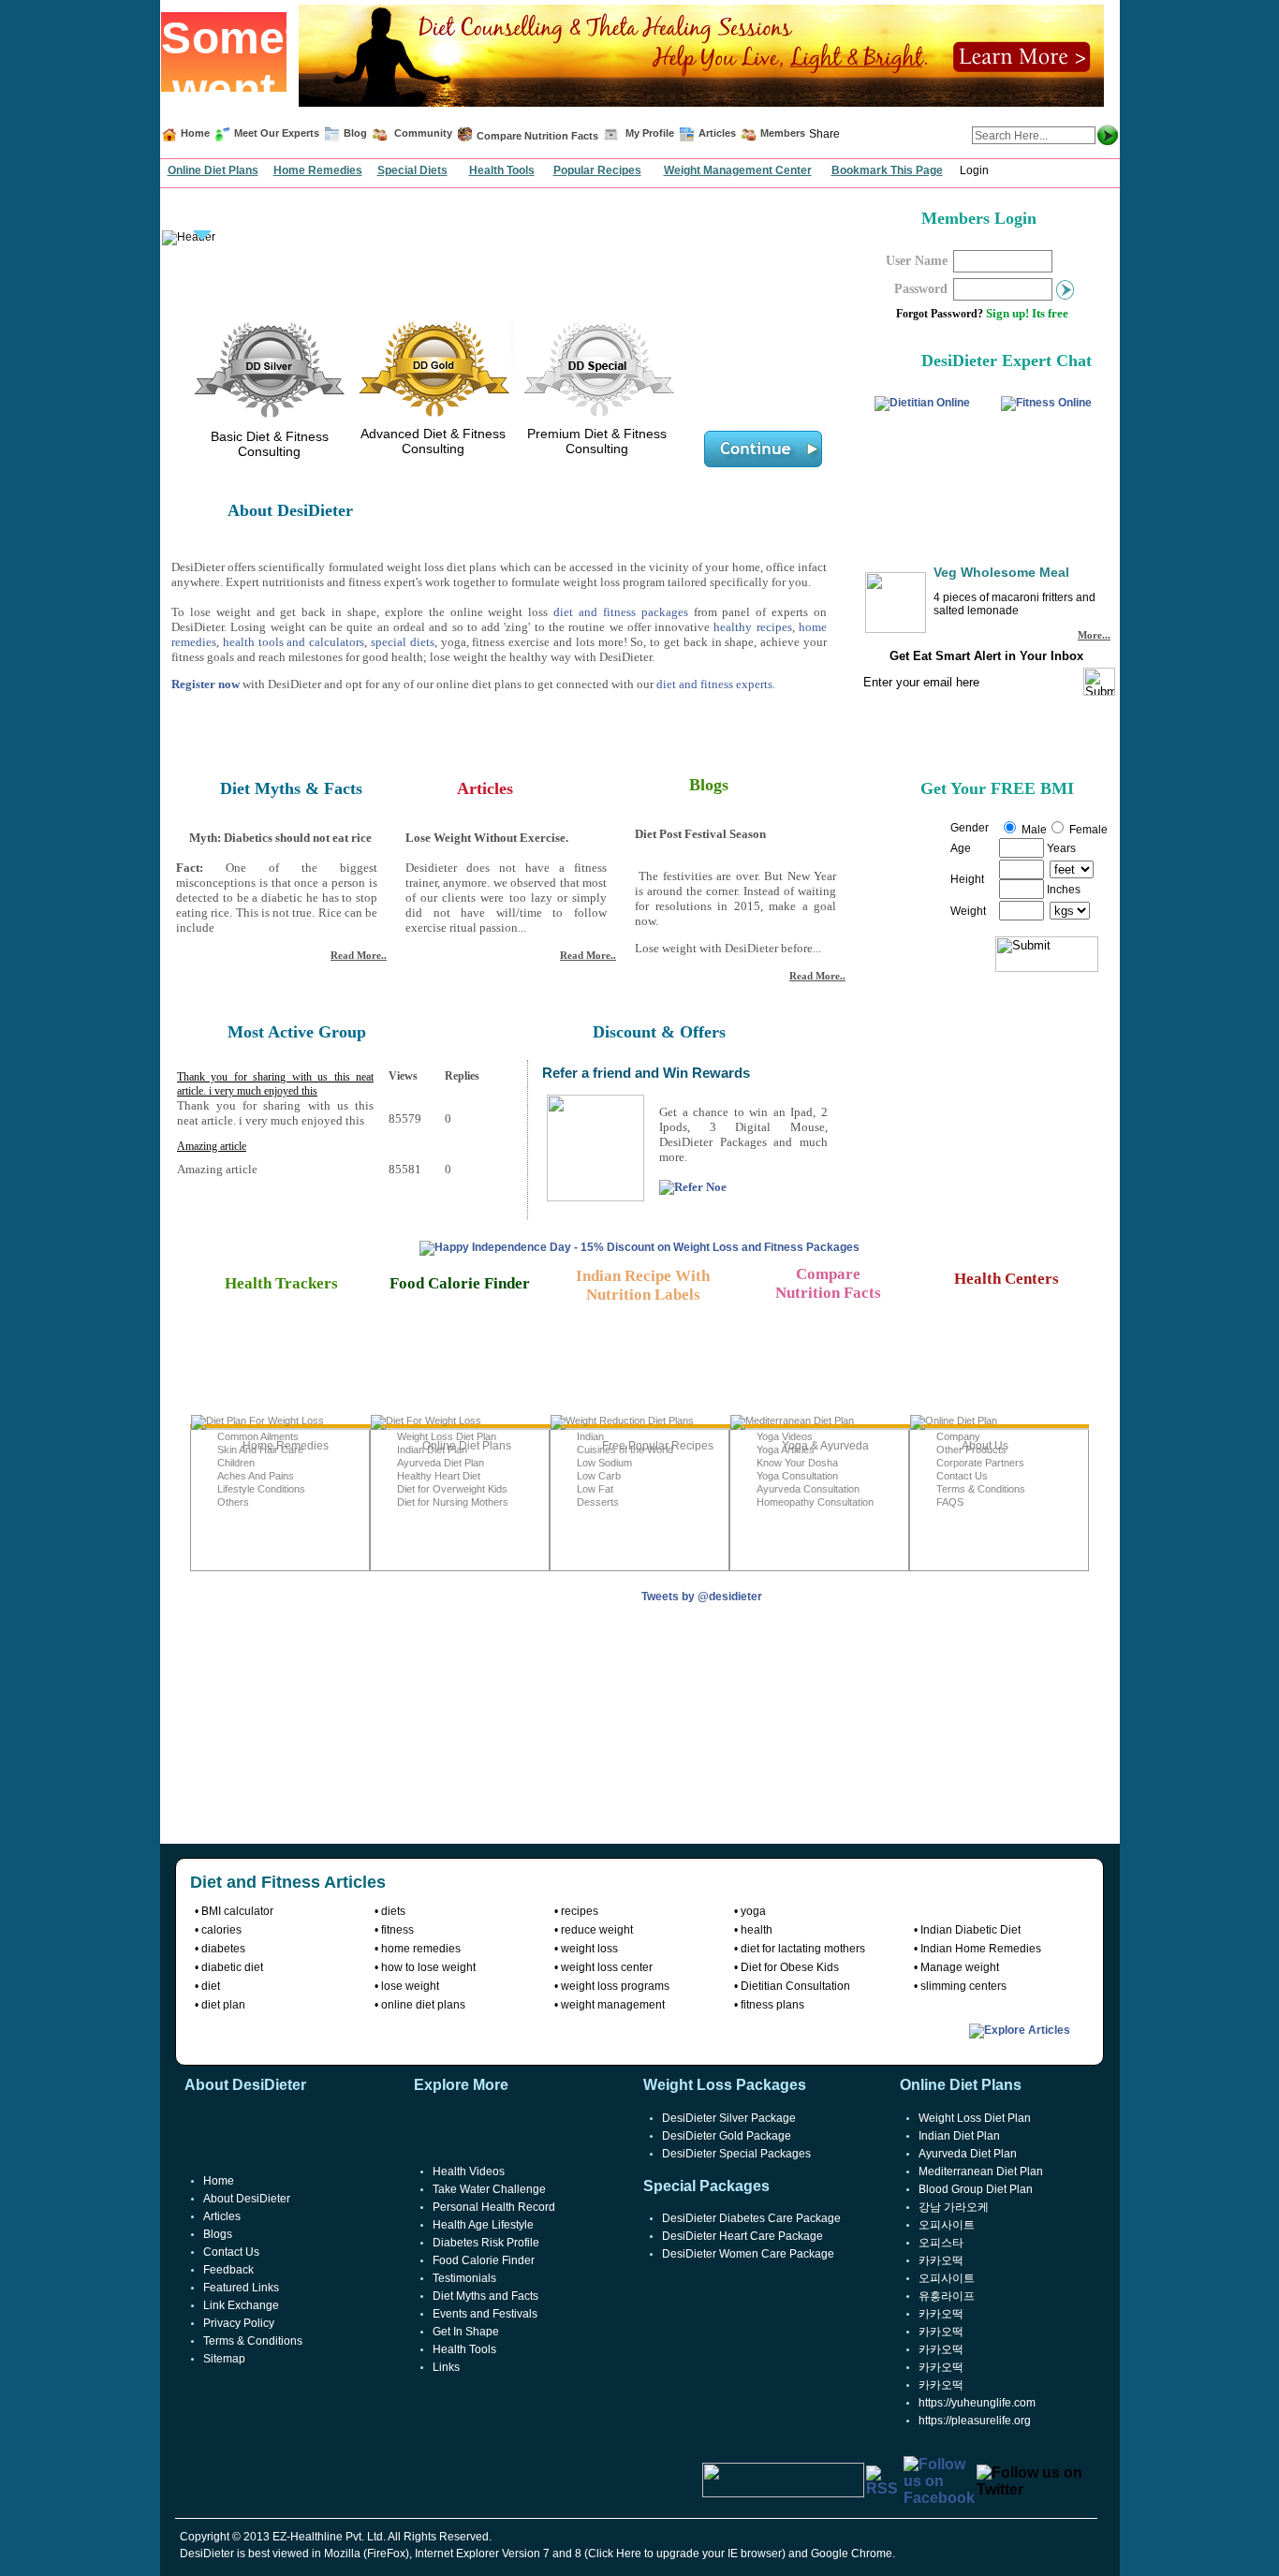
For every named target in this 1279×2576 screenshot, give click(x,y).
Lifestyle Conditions (261, 1489)
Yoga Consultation (797, 1476)
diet (211, 1986)
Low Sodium (604, 1463)
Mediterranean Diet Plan (981, 2171)
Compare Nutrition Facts (537, 136)
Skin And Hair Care (260, 1450)
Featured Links (241, 2288)
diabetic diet (232, 1967)
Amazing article (212, 1146)
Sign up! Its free (1027, 313)
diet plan (223, 2005)
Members (783, 133)
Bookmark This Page (887, 170)
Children (236, 1463)
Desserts (598, 1502)
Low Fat (595, 1489)
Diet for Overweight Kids (452, 1489)
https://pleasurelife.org (975, 2421)
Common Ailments (258, 1436)
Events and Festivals (485, 2314)
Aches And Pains (256, 1476)
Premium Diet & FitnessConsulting (597, 441)
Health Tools (502, 170)
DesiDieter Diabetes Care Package (751, 2218)
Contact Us (962, 1476)
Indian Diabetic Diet (970, 1930)
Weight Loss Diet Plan (447, 1436)
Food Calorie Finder (484, 2260)
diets (393, 1911)
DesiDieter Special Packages (736, 2154)
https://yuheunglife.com (977, 2403)
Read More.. (359, 955)
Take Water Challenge (489, 2189)
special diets (403, 642)
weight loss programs (615, 1986)
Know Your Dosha (797, 1463)
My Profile (650, 133)
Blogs (709, 785)
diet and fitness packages (621, 612)
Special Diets (412, 170)
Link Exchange (241, 2305)
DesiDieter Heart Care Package (742, 2236)
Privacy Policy (239, 2323)
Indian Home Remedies (981, 1949)
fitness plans (772, 2005)
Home (195, 133)
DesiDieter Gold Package (727, 2136)
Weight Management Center (738, 170)
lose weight (410, 1986)
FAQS (950, 1502)
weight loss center (607, 1967)
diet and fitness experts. (716, 684)
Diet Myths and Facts (485, 2296)
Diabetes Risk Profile (486, 2243)
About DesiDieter (247, 2199)
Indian (590, 1436)
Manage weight (960, 1967)
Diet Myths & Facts (291, 788)
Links (446, 2367)
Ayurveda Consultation (808, 1489)
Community (422, 133)
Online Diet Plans (213, 170)
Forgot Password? (940, 314)
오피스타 (941, 2243)
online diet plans (423, 2005)
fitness (397, 1930)
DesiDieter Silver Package (729, 2118)
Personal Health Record (494, 2207)
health (757, 1930)
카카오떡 (941, 2260)
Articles (717, 133)
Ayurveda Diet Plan (441, 1463)
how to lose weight (428, 1967)
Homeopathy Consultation (815, 1502)
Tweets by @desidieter (702, 1597)
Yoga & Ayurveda (825, 1446)
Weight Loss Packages (725, 2085)
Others (233, 1502)
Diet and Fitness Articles (288, 1882)
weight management (613, 2005)
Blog (354, 133)
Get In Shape (466, 2332)
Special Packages (706, 2186)
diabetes (223, 1949)
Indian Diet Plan (432, 1450)
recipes (580, 1911)
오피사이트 (947, 2225)
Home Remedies (318, 170)
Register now (206, 684)
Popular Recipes (597, 170)
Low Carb (599, 1476)
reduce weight (597, 1930)
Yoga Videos (785, 1436)
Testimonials (464, 2278)
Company (958, 1436)
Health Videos (469, 2171)
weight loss (589, 1949)
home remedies (421, 1949)
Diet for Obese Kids (790, 1967)
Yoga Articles (786, 1450)
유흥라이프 (947, 2296)
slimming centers (963, 1986)
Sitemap (224, 2359)
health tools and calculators (294, 642)
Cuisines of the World (625, 1450)
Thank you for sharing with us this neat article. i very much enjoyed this (275, 1084)
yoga (753, 1911)
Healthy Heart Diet (439, 1476)
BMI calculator (237, 1911)
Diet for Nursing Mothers (453, 1502)
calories (221, 1930)
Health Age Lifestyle (483, 2225)
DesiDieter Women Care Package (748, 2254)
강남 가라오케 (954, 2207)
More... (1094, 635)
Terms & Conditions (981, 1489)
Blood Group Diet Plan (976, 2189)
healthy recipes (752, 627)
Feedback (228, 2270)
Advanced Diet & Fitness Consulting (433, 441)
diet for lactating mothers (803, 1949)
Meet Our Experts (277, 133)
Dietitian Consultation (795, 1986)
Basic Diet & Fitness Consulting (270, 444)
